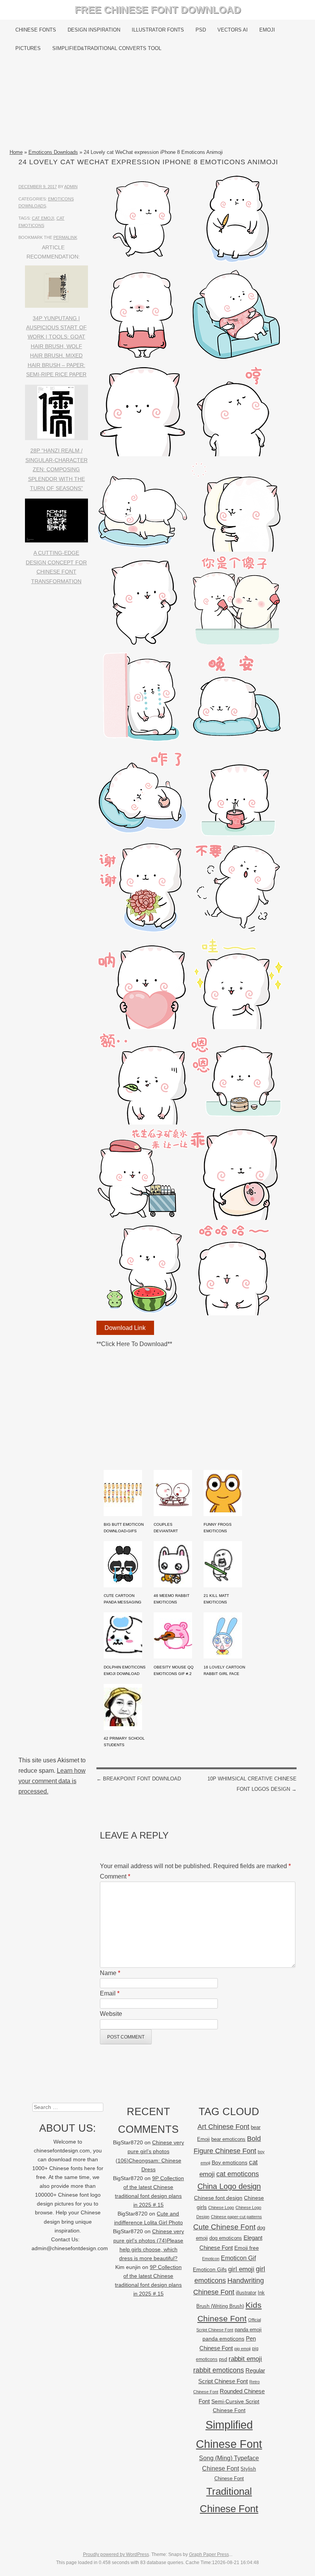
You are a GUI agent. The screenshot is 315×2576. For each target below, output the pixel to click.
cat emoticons (238, 2174)
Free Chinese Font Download (158, 10)
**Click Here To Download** (134, 1344)
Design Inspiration (94, 30)
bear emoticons (228, 2139)
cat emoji (43, 218)
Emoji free (247, 2248)
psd (223, 2359)
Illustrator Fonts (158, 30)
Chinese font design (218, 2198)
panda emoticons (223, 2339)
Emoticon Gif (238, 2258)
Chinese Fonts (36, 30)
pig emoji (242, 2349)
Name (110, 1973)
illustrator (246, 2293)
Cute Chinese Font (224, 2227)
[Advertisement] (158, 103)
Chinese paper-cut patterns (236, 2217)
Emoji (267, 30)
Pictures (28, 48)
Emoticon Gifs (210, 2269)
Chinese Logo (221, 2207)
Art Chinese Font (223, 2126)
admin (71, 187)
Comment (115, 1876)
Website (111, 2014)
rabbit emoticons (219, 2370)
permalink (65, 237)
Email (110, 1993)
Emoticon (211, 2259)
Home (16, 152)
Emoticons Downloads (53, 152)
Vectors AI (233, 30)
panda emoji (248, 2330)
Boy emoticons (230, 2162)
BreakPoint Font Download (139, 1779)
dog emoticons (226, 2238)
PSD (201, 30)
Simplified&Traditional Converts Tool (107, 48)
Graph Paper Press (209, 2554)
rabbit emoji (245, 2359)
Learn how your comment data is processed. (52, 1781)
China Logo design (229, 2186)
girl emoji (241, 2269)
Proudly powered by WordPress (116, 2554)
